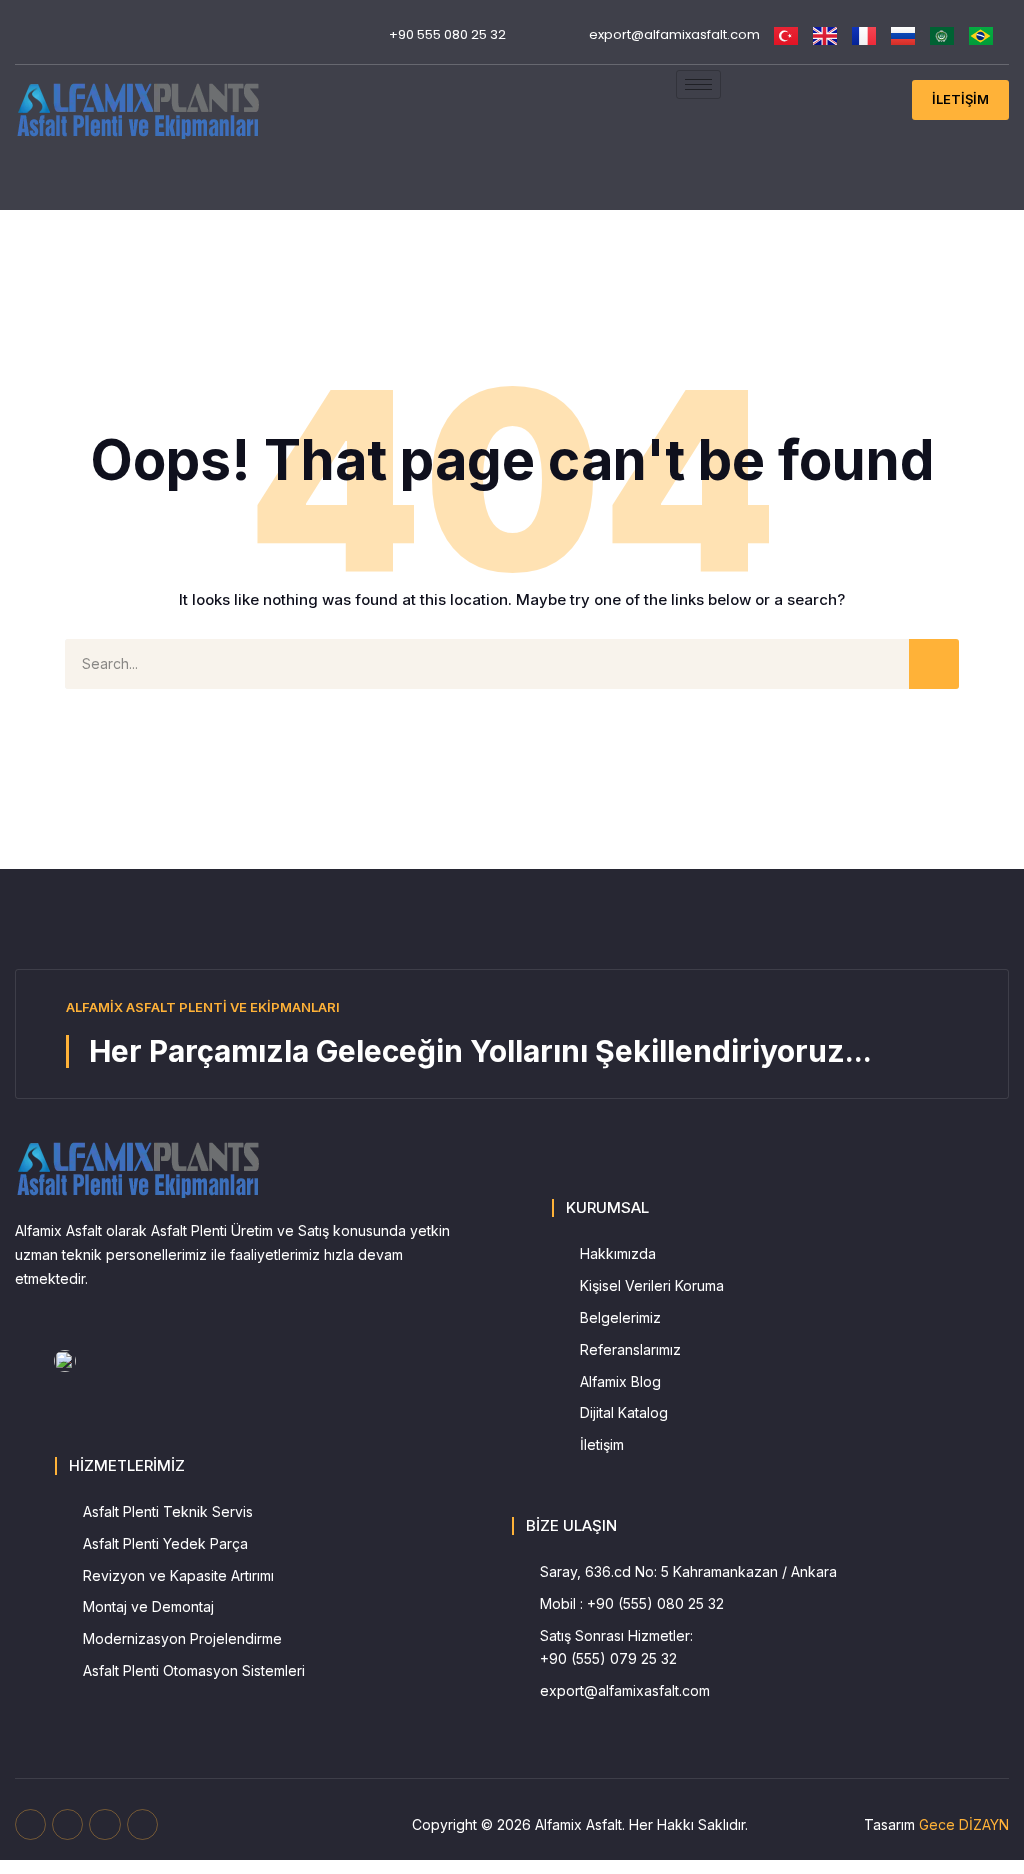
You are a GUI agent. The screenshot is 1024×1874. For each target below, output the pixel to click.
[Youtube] (55, 25)
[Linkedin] (24, 44)
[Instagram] (86, 25)
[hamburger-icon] (698, 84)
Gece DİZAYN (964, 1824)
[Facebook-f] (30, 1824)
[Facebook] (24, 25)
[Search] (934, 664)
